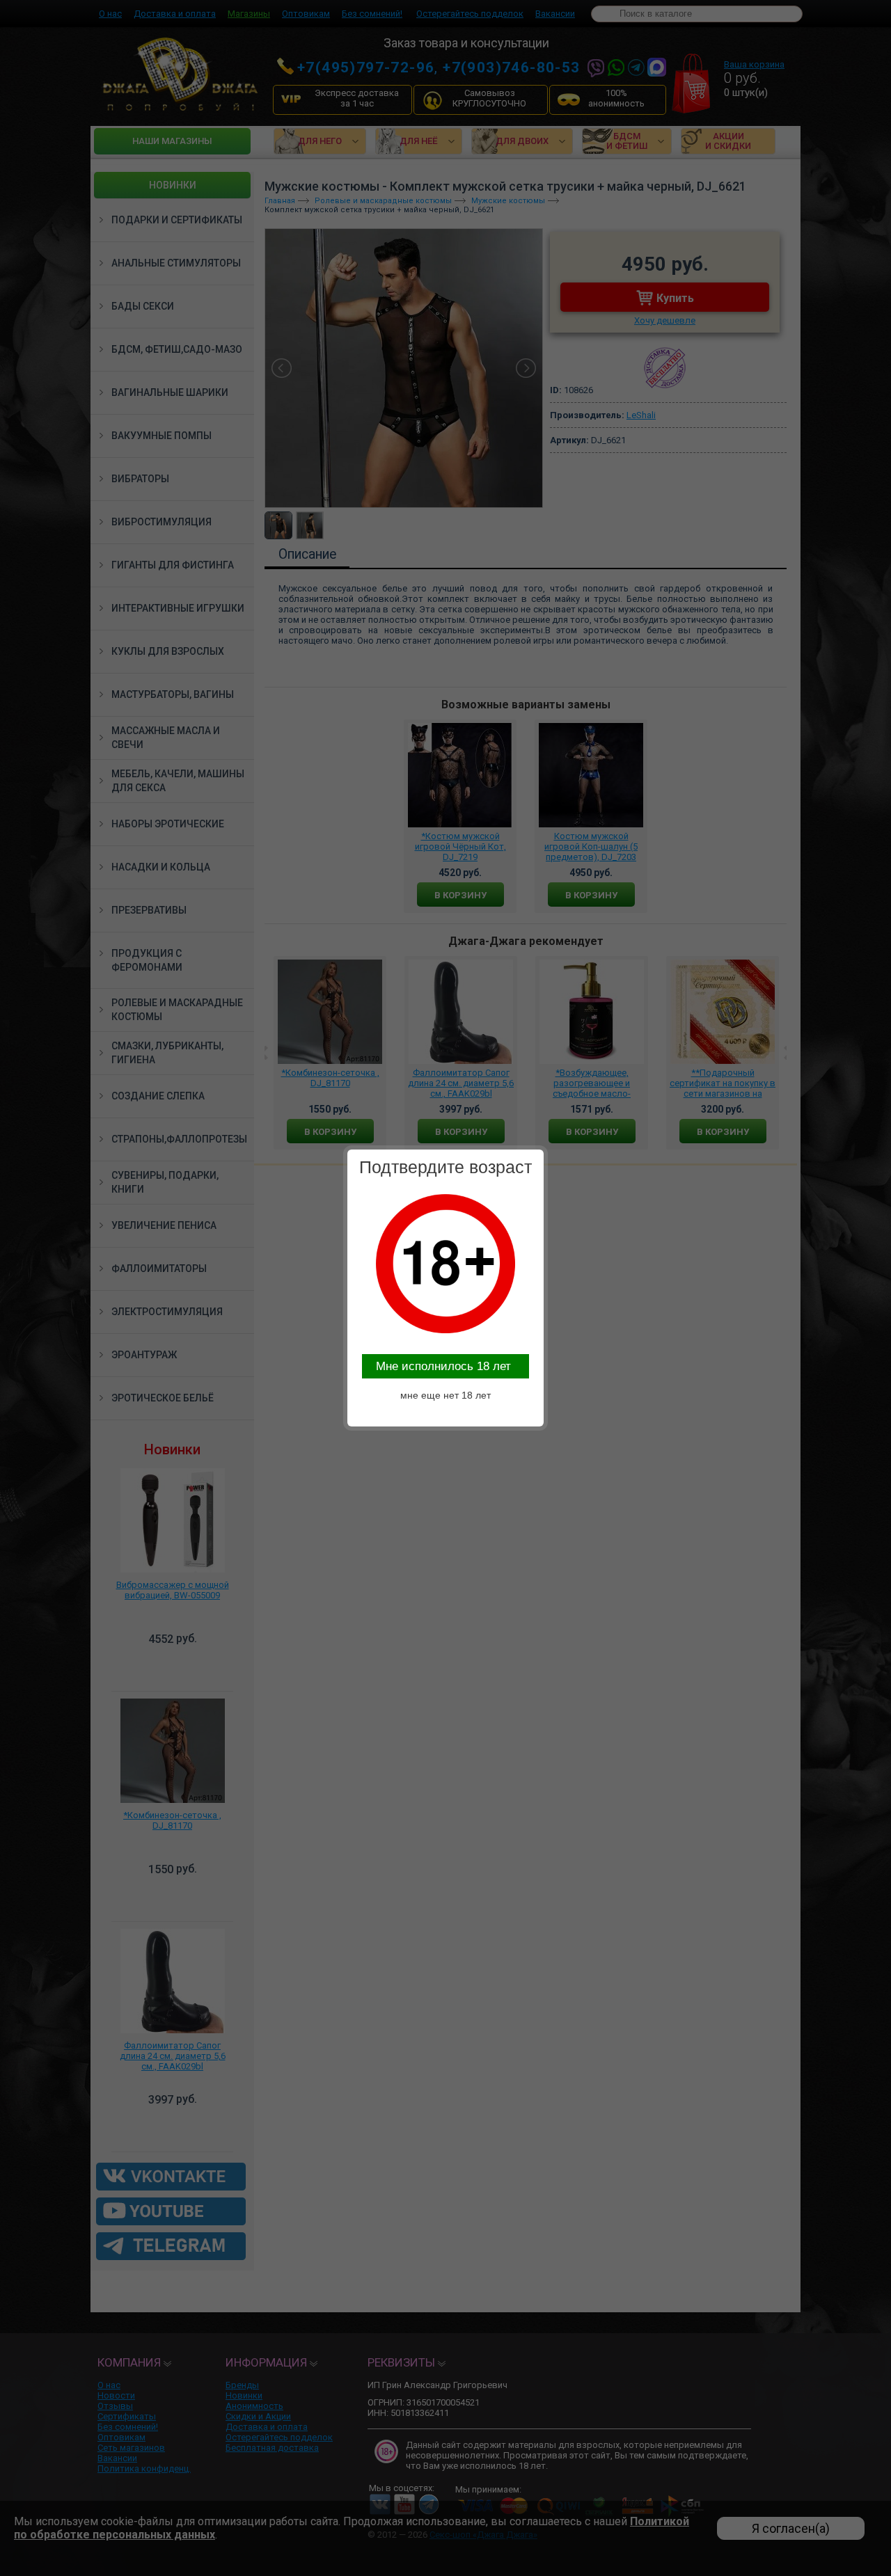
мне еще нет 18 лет (445, 1395)
